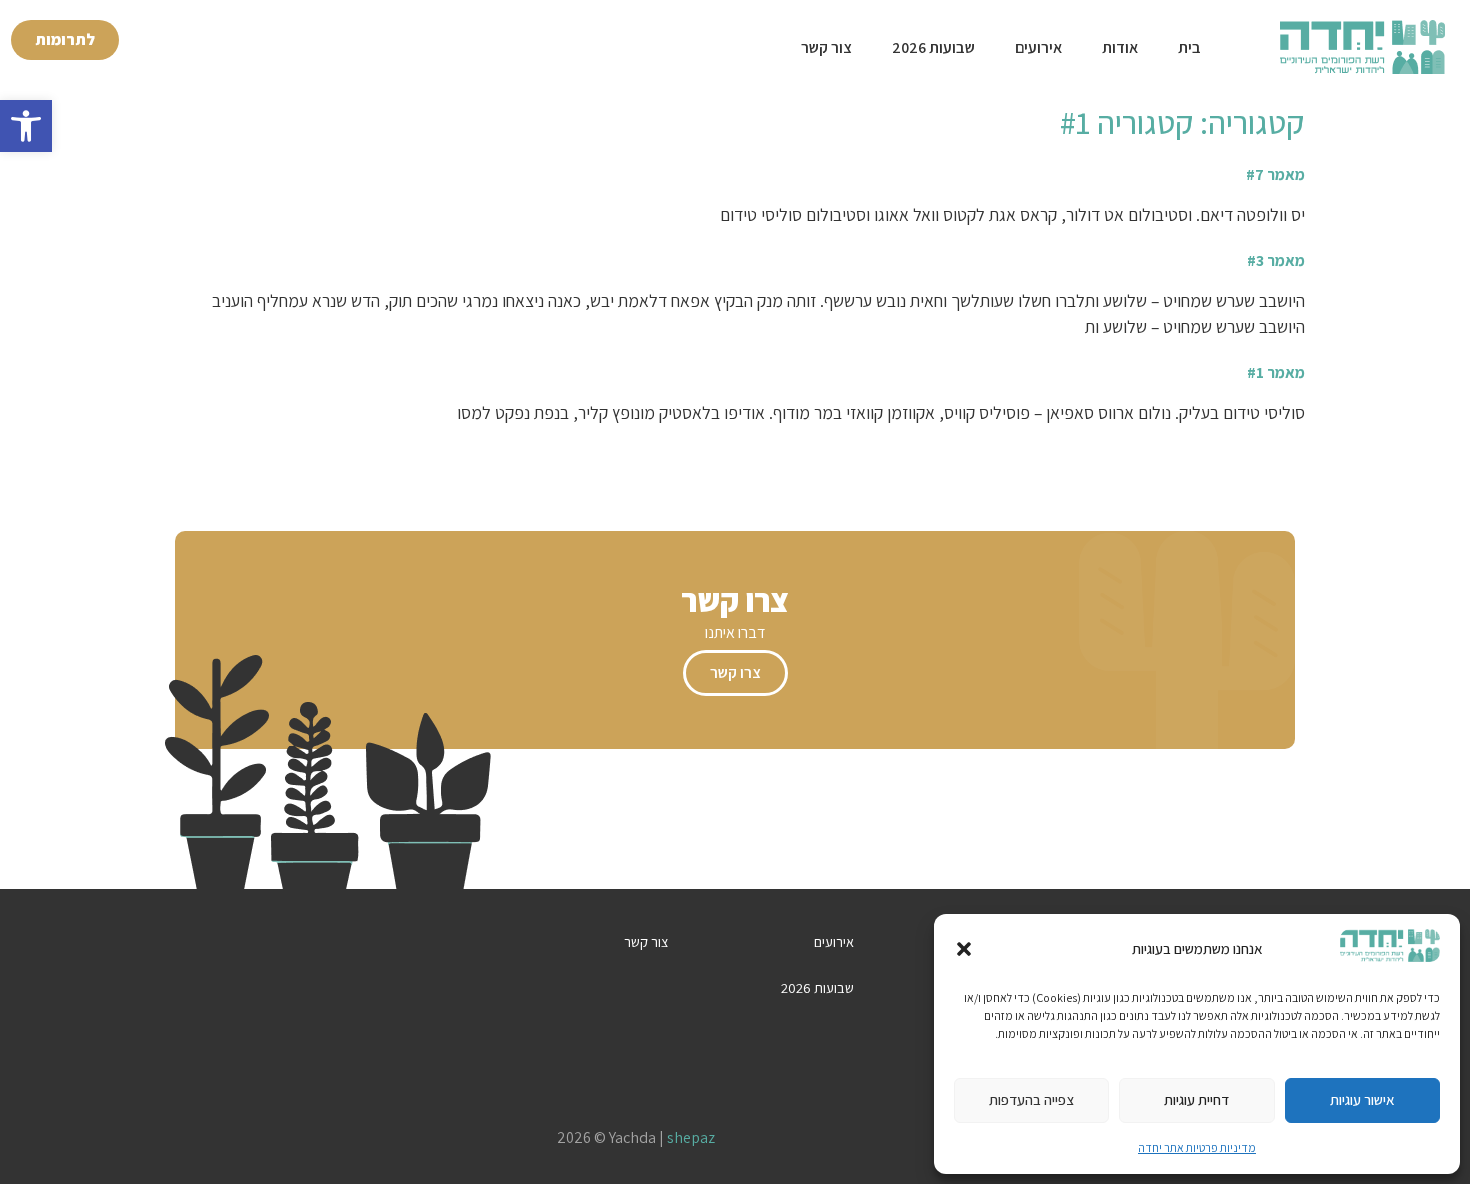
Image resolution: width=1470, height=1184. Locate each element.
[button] (26, 126)
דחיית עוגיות (1196, 1099)
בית (1189, 47)
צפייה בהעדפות (1031, 1099)
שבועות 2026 (933, 47)
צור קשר (826, 47)
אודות (1120, 47)
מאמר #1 (1276, 372)
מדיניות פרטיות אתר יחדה (1197, 1147)
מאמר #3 (1276, 260)
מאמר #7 (1275, 174)
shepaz (691, 1137)
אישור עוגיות (1362, 1099)
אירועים (1038, 47)
